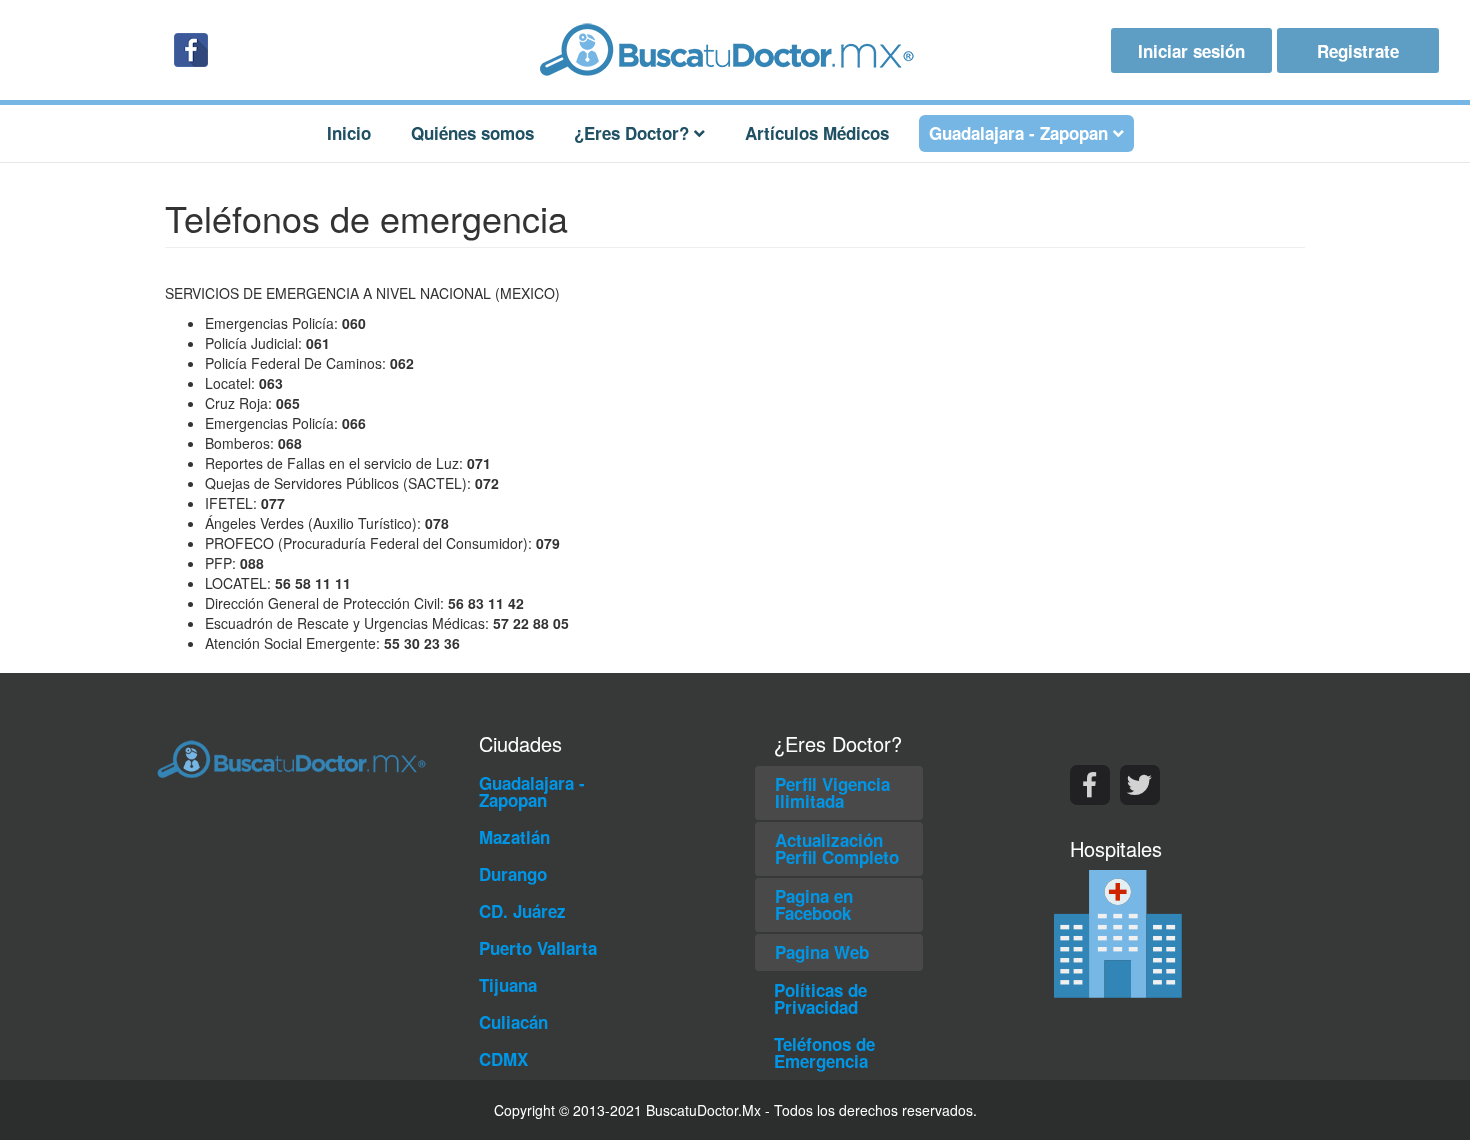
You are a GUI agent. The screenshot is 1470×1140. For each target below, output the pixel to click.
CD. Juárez (522, 911)
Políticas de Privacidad (820, 998)
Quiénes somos (472, 133)
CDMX (503, 1059)
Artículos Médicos (817, 133)
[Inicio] (735, 50)
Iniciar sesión (1191, 51)
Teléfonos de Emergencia (824, 1052)
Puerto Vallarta (538, 948)
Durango (513, 874)
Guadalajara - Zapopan (532, 791)
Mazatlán (514, 837)
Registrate (1358, 51)
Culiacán (513, 1022)
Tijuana (508, 985)
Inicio (349, 133)
